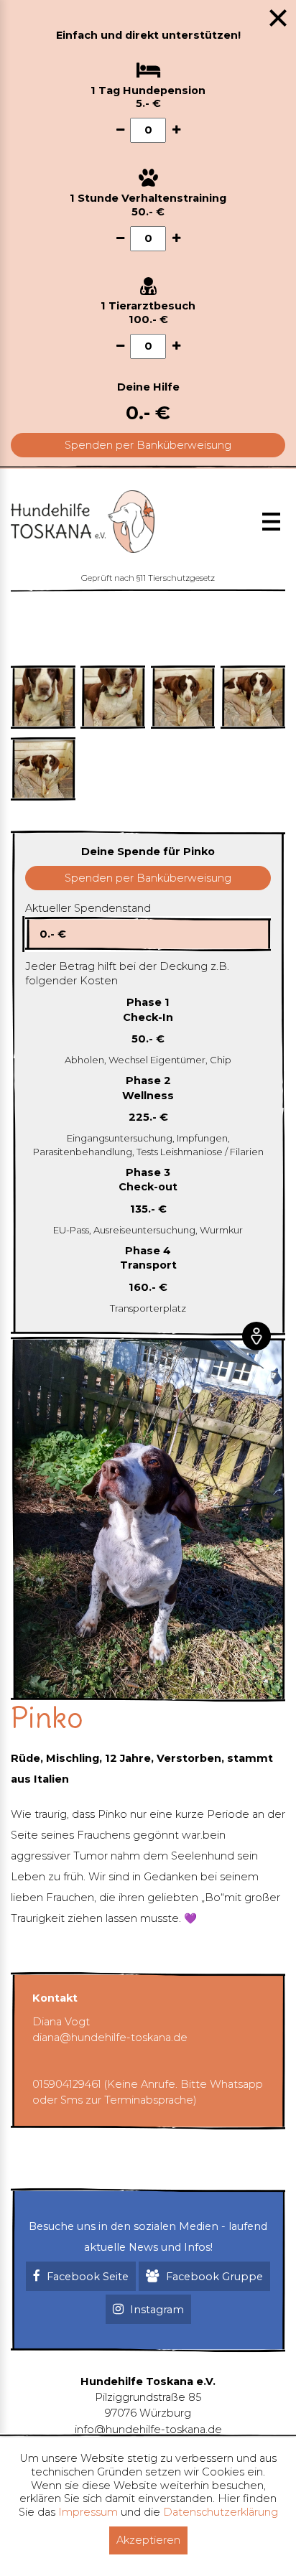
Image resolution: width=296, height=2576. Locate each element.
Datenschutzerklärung (221, 2512)
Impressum (88, 2512)
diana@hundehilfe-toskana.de (110, 2038)
